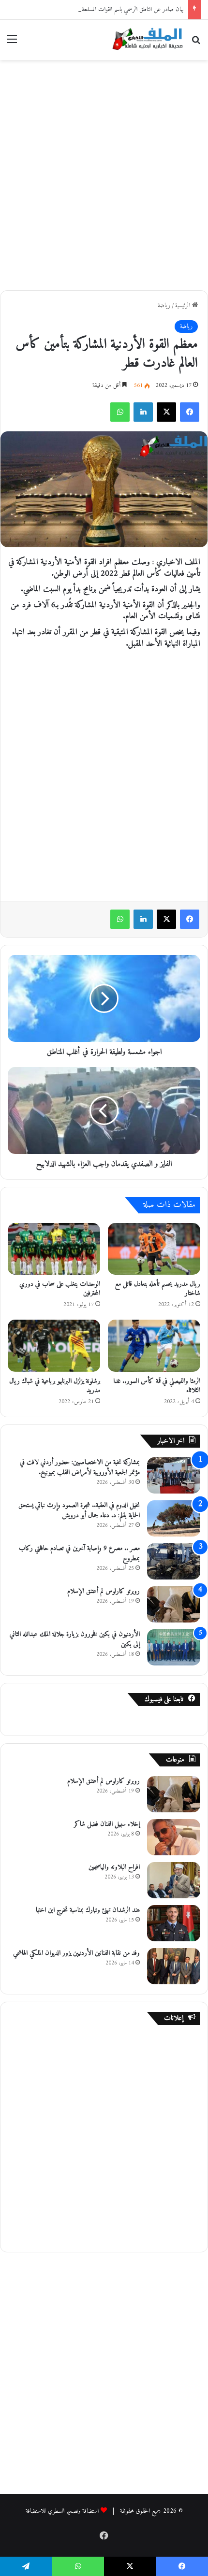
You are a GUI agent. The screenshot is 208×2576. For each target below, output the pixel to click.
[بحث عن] (196, 43)
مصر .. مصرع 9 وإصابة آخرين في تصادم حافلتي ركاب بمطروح (79, 1553)
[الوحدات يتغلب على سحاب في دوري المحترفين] (54, 1249)
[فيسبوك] (190, 412)
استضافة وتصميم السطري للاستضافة (62, 2511)
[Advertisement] (104, 173)
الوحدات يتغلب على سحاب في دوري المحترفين (60, 1289)
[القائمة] (12, 43)
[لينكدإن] (143, 412)
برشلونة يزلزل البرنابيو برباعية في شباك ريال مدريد (55, 1386)
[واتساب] (120, 412)
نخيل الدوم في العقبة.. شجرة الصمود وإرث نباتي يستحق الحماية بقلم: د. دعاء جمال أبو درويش (79, 1510)
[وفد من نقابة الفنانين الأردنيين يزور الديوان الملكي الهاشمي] (174, 1966)
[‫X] (166, 412)
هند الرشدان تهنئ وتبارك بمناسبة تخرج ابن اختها (88, 1910)
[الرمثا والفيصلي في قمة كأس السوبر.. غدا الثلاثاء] (154, 1346)
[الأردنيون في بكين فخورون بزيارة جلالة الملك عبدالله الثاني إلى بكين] (174, 1647)
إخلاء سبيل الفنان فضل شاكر (107, 1824)
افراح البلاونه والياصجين (114, 1867)
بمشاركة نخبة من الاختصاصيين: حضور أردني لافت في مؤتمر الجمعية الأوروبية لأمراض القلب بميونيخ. (80, 1467)
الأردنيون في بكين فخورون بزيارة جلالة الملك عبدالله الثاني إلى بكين (75, 1639)
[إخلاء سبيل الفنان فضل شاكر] (174, 1837)
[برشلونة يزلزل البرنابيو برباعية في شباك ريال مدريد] (54, 1346)
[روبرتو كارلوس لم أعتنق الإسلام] (174, 1604)
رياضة (164, 306)
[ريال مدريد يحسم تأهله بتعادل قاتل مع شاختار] (154, 1249)
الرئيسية (184, 306)
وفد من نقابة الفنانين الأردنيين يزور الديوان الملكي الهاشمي (76, 1953)
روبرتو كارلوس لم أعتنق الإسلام (104, 1591)
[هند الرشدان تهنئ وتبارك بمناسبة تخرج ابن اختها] (174, 1923)
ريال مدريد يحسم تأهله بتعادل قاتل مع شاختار (158, 1289)
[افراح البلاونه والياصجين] (174, 1880)
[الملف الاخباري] (145, 40)
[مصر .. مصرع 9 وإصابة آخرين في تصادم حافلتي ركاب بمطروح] (174, 1561)
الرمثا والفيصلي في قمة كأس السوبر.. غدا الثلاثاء (157, 1386)
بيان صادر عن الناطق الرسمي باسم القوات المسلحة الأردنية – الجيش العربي (106, 9)
